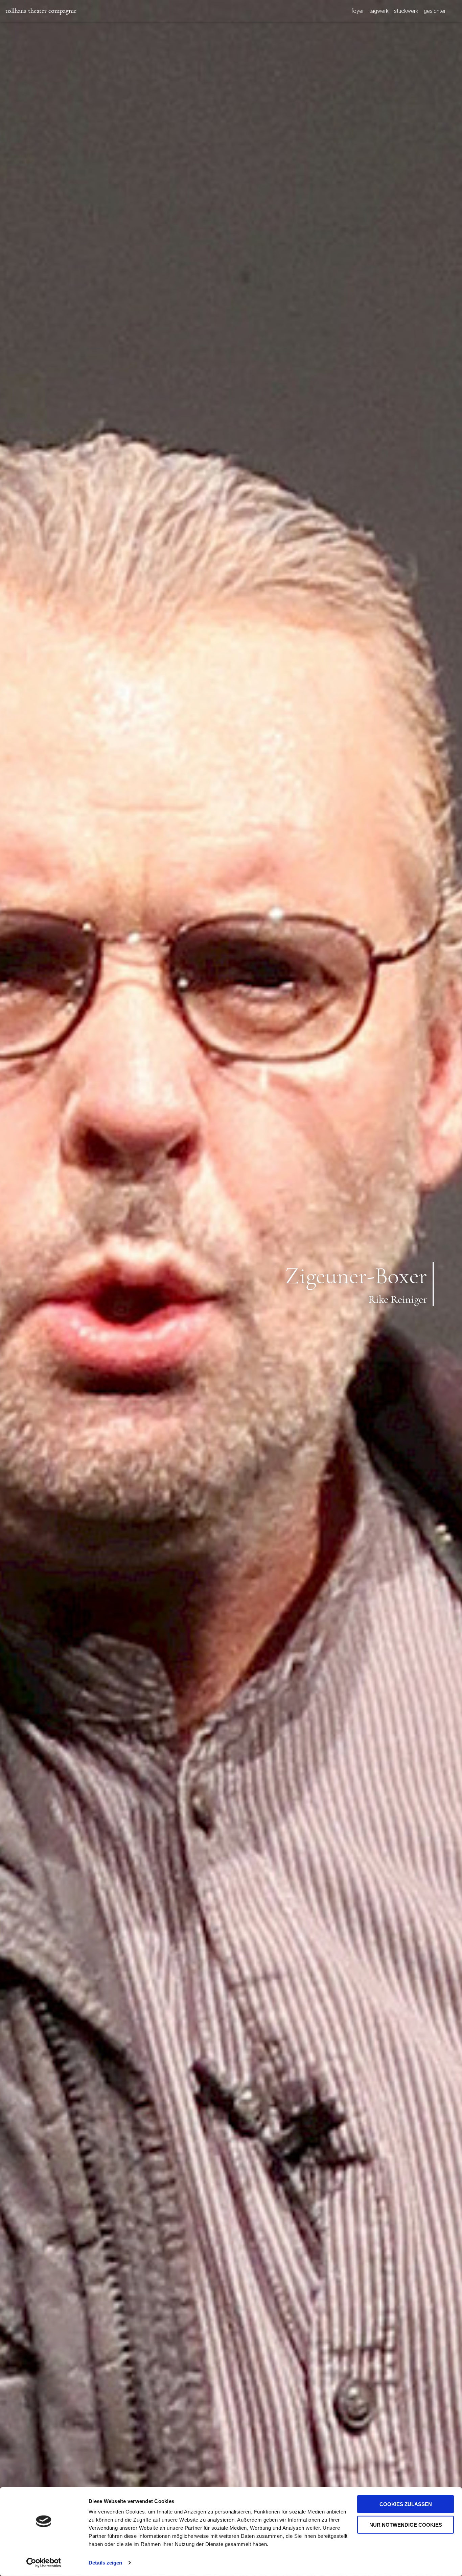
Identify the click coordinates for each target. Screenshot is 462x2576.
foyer (358, 11)
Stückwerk (406, 11)
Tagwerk (379, 11)
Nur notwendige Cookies (406, 2524)
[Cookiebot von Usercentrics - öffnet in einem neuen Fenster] (44, 2563)
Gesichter (435, 11)
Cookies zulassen (406, 2504)
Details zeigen (105, 2563)
